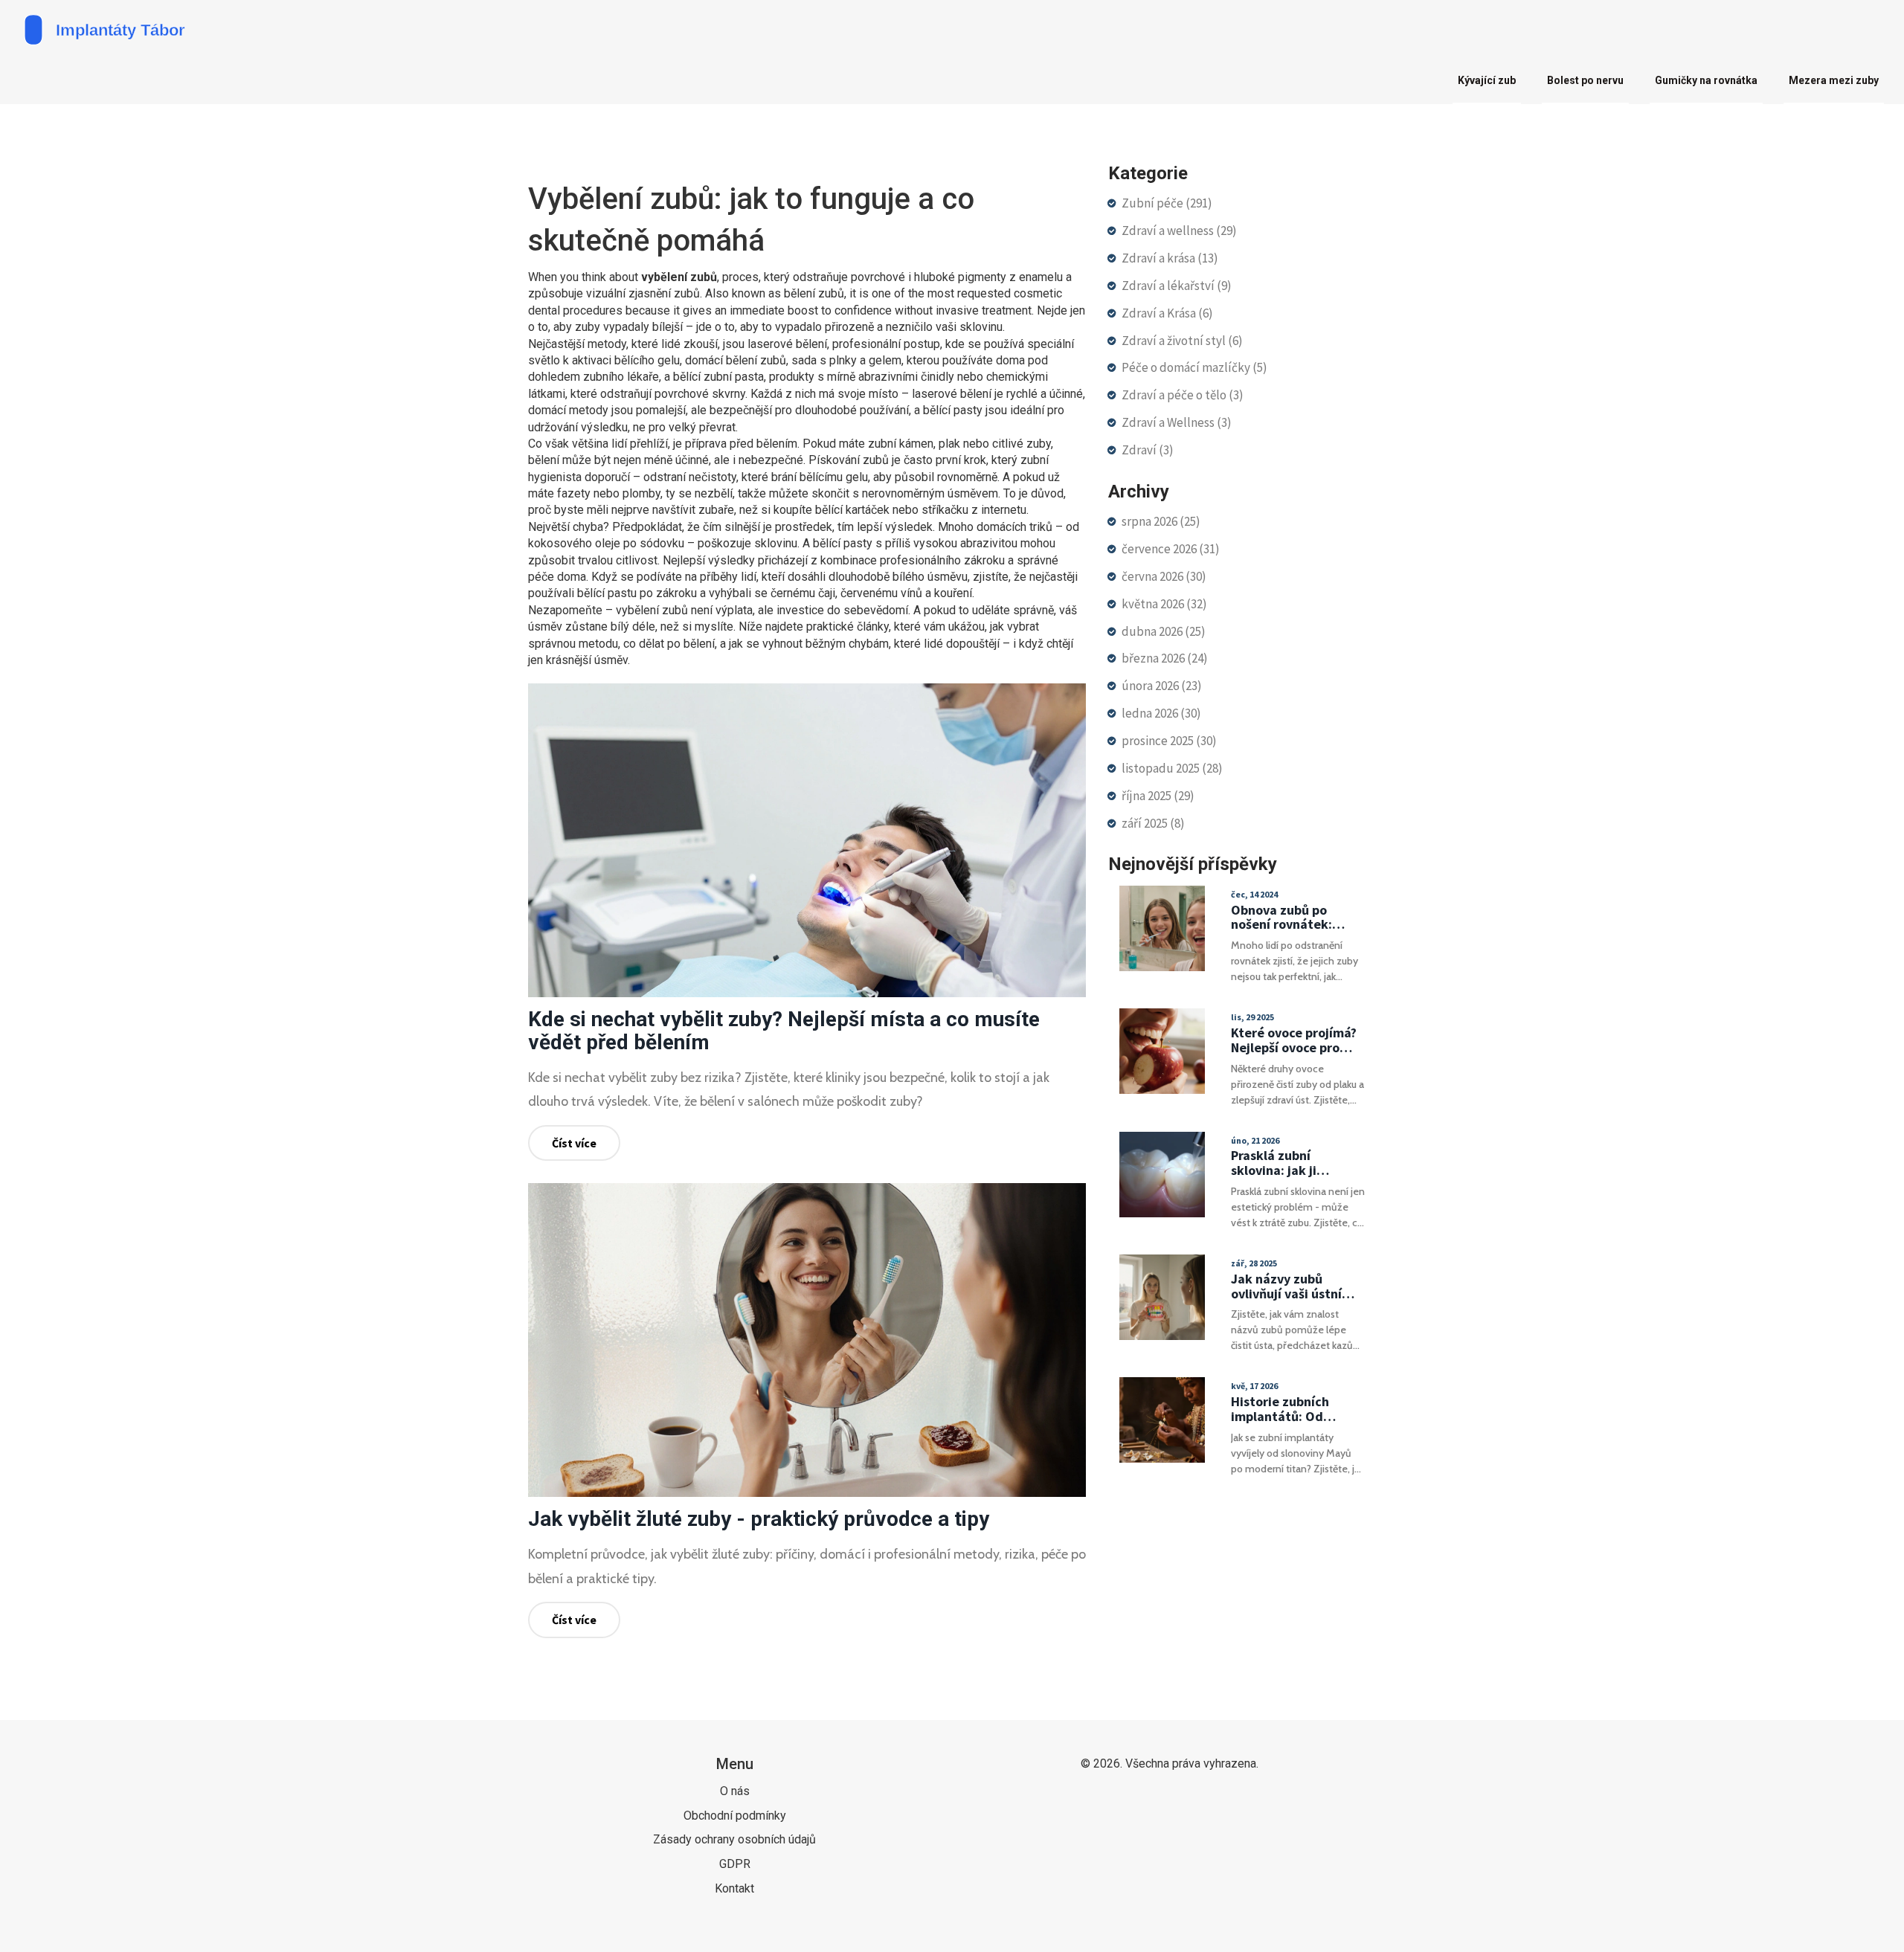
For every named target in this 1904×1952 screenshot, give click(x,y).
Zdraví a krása (1170, 258)
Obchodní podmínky (735, 1816)
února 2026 (1162, 686)
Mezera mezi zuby (1834, 80)
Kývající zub (1487, 80)
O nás (735, 1791)
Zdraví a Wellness (1177, 422)
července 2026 (1171, 549)
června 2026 (1164, 576)
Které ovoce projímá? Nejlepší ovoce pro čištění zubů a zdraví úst (1294, 1040)
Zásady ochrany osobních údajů (734, 1839)
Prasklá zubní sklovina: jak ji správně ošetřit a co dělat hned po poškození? (1290, 1163)
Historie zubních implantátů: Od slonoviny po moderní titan (1295, 1409)
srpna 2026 (1161, 521)
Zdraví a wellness (1179, 231)
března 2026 (1165, 658)
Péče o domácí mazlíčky (1194, 367)
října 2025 (1158, 796)
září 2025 (1153, 823)
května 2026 (1164, 604)
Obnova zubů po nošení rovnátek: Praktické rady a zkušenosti (1281, 918)
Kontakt (734, 1888)
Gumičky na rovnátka (1706, 80)
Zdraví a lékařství (1177, 286)
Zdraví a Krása (1167, 313)
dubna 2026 (1164, 631)
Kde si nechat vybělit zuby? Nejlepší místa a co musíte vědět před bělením (784, 1031)
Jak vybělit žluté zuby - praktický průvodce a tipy (759, 1519)
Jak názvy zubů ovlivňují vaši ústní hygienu (1286, 1286)
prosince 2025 (1169, 741)
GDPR (735, 1864)
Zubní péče (1167, 203)
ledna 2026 (1161, 713)
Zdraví (1148, 450)
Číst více (574, 1143)
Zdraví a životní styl (1182, 341)
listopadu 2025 (1172, 768)
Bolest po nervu (1585, 80)
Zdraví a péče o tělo (1183, 395)
